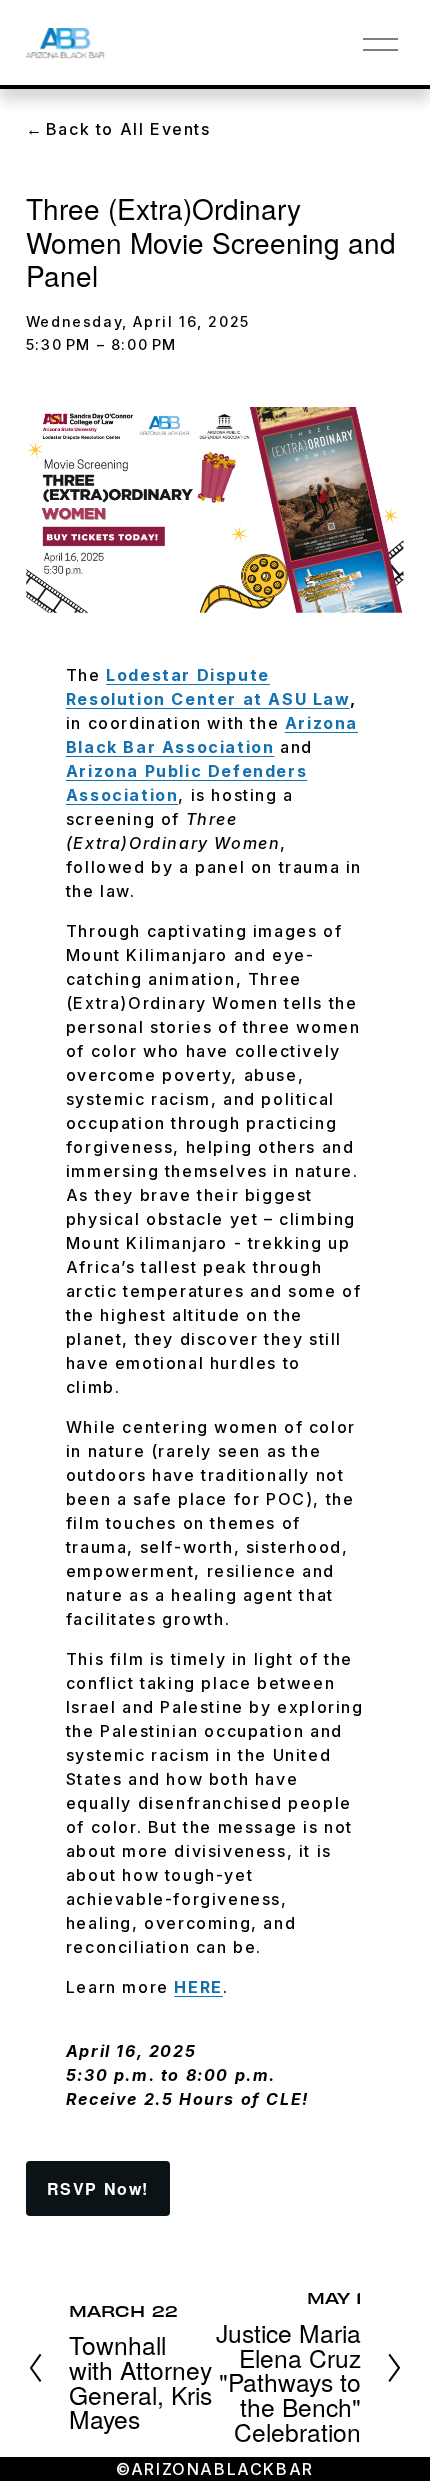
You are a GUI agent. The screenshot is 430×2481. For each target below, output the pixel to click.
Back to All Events (128, 129)
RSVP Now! (98, 2188)
